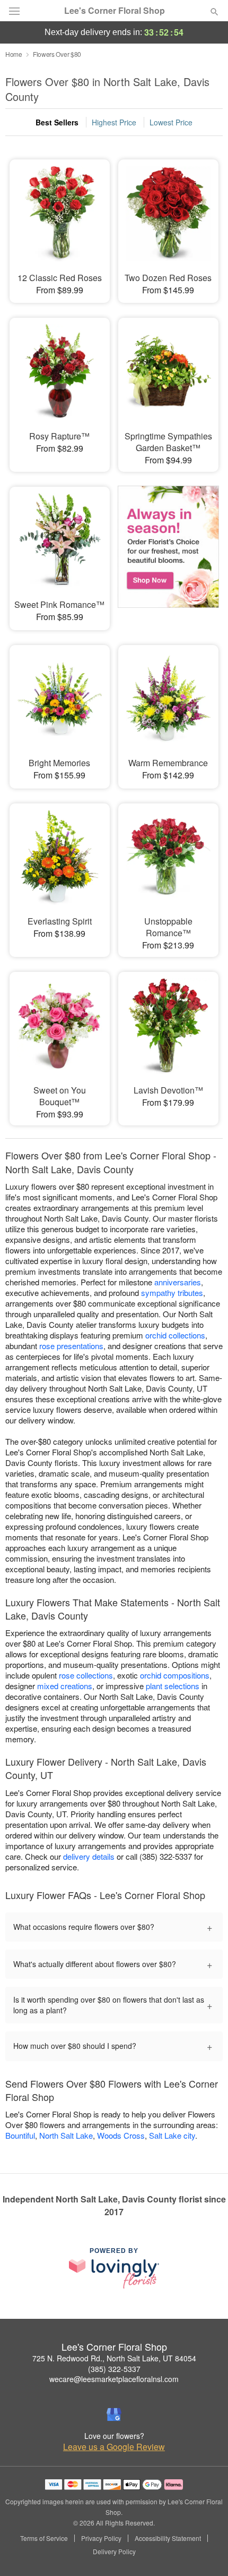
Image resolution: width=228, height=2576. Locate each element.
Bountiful (20, 2135)
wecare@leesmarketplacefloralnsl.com (114, 2379)
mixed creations (65, 1686)
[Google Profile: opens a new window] (114, 2414)
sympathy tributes (172, 1293)
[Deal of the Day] (168, 551)
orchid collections (175, 1335)
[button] (205, 2552)
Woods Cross (121, 2135)
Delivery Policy (114, 2552)
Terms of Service (44, 2538)
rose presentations (71, 1346)
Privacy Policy (101, 2538)
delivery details (89, 1856)
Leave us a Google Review (114, 2447)
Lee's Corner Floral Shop (115, 11)
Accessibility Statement (168, 2538)
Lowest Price (171, 122)
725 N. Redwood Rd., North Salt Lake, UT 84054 (114, 2358)
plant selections (173, 1686)
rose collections (86, 1675)
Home (14, 54)
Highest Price (114, 122)
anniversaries (178, 1282)
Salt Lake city (172, 2135)
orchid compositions (175, 1675)
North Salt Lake (66, 2135)
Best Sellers (57, 122)
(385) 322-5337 (114, 2369)
